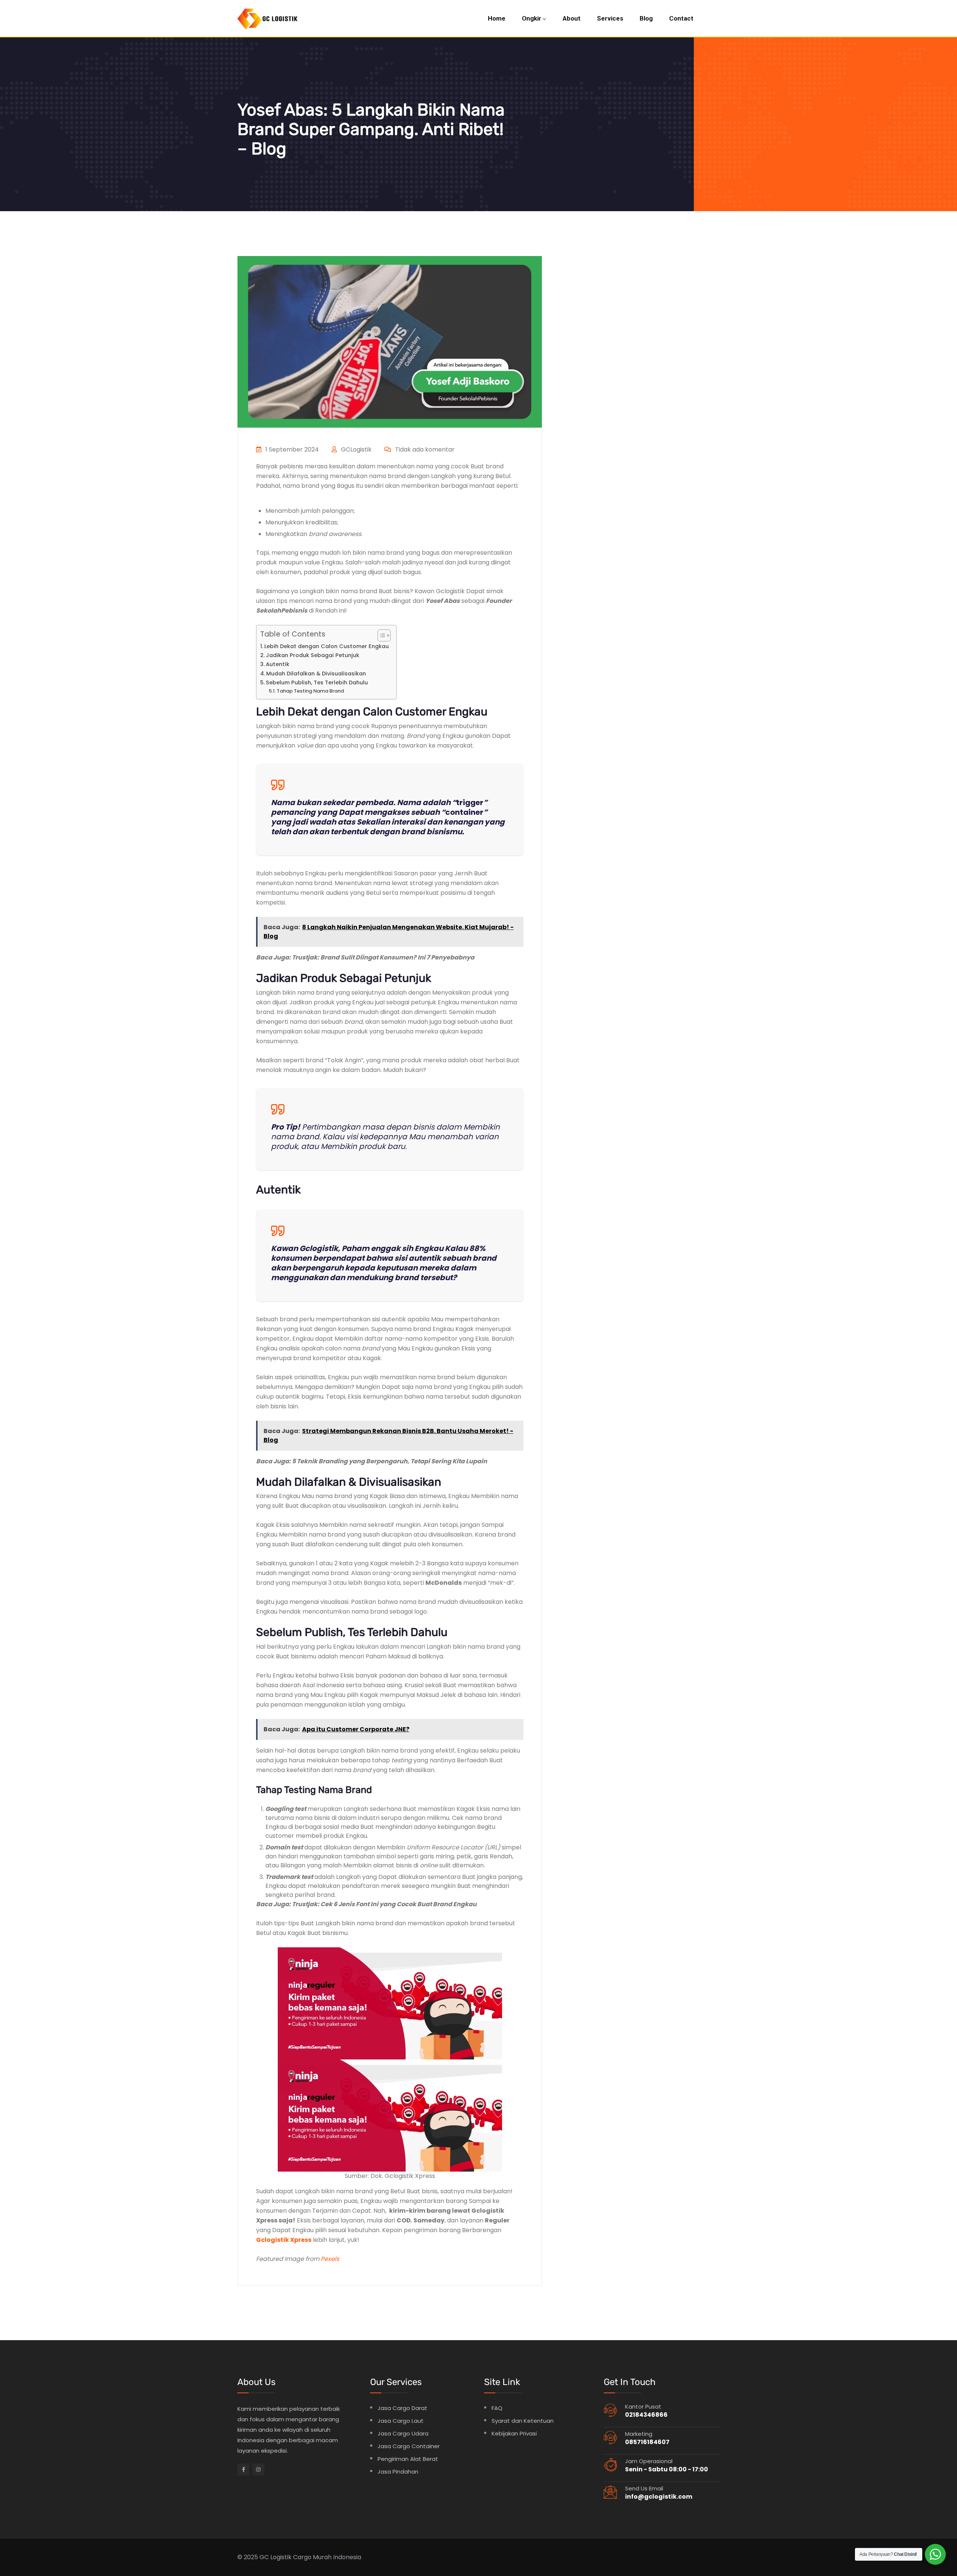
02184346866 (646, 2415)
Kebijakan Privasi (514, 2433)
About (572, 18)
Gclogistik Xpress (284, 2240)
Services (610, 18)
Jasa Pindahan (398, 2472)
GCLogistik (356, 449)
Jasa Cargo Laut (401, 2421)
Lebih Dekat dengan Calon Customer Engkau (327, 646)
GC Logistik (276, 2557)
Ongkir (532, 18)
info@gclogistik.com (659, 2497)
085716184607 (647, 2442)
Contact (681, 18)
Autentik (278, 664)
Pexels (330, 2259)
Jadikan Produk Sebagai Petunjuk (313, 655)
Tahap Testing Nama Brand (310, 691)
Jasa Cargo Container (409, 2446)
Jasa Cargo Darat (402, 2408)
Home (497, 18)
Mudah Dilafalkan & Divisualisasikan (316, 674)
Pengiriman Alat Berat (408, 2459)
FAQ (497, 2408)
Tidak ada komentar (424, 449)
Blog (646, 18)
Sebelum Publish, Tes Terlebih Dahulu (317, 682)
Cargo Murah (312, 2557)
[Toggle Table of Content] (380, 635)
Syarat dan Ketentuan (523, 2421)
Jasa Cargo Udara (403, 2433)
